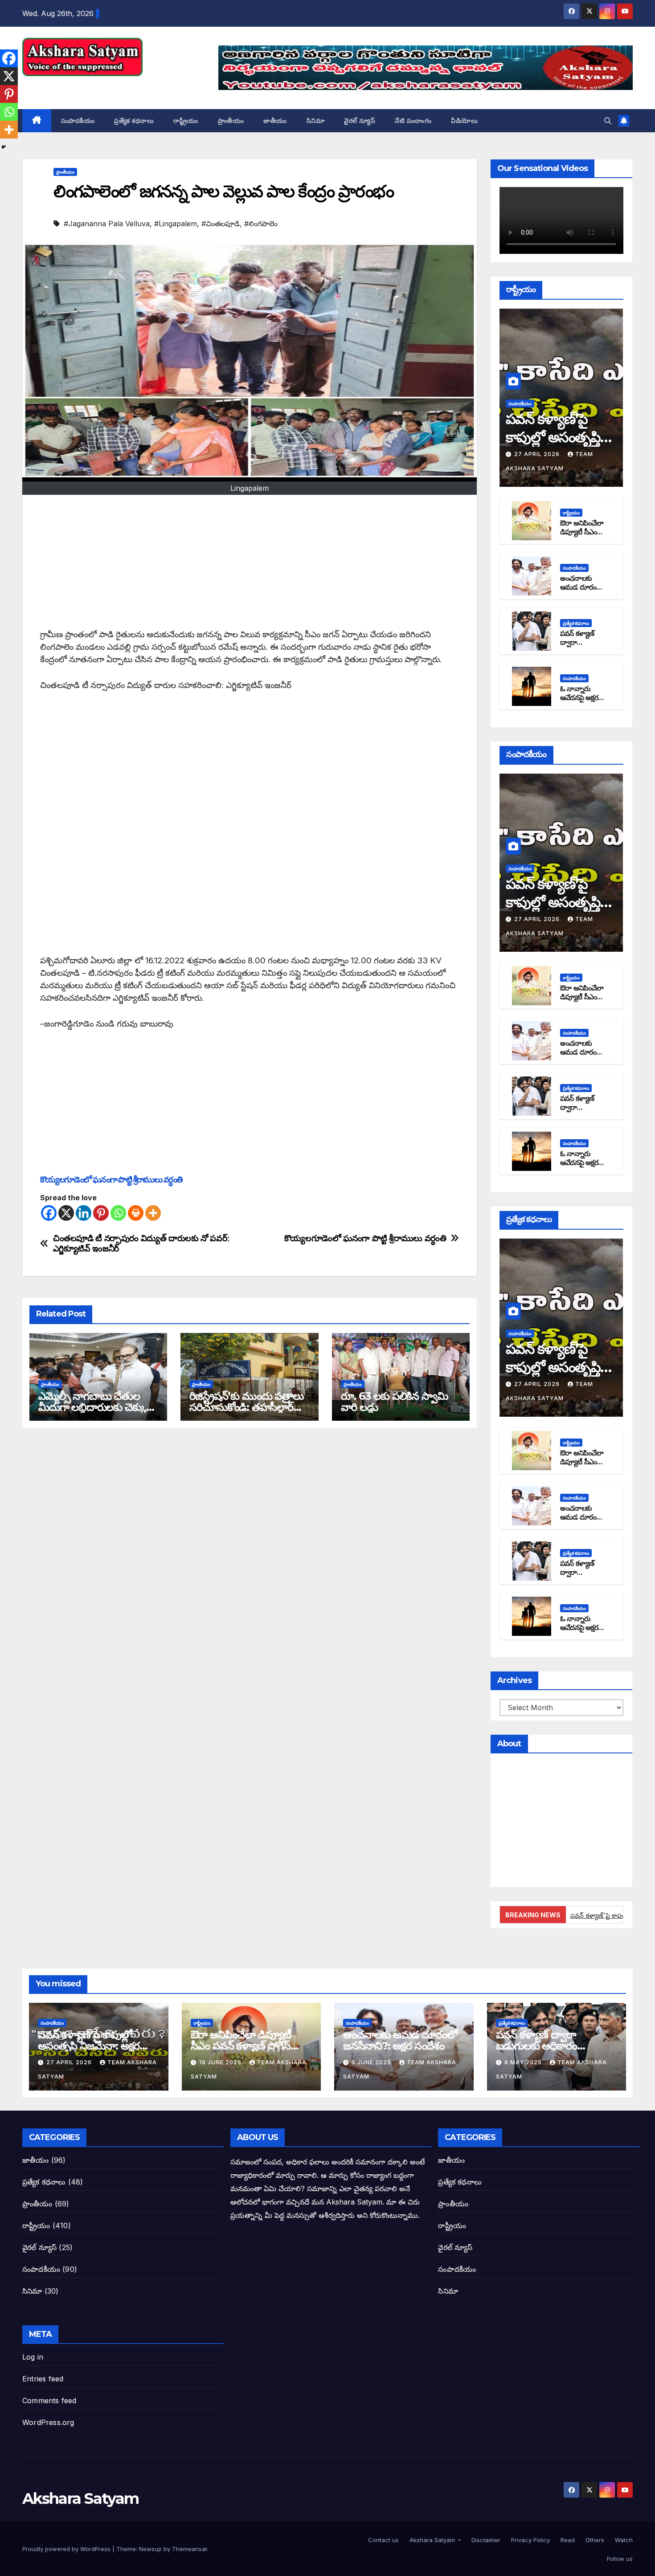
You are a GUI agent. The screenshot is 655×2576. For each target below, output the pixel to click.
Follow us (619, 2559)
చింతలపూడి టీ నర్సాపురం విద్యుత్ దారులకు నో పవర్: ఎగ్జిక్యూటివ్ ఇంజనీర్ (141, 1243)
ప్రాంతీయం (231, 121)
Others (594, 2540)
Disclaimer (485, 2540)
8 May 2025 (524, 2062)
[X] (66, 1213)
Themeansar (190, 2549)
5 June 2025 (372, 2062)
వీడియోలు (464, 121)
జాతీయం (275, 121)
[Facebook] (49, 1213)
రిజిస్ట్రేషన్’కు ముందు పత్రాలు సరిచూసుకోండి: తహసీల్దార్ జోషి (246, 1407)
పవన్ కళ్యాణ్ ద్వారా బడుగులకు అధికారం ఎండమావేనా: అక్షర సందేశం (550, 2046)
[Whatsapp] (118, 1213)
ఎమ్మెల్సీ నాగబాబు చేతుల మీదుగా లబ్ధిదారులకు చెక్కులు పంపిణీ (98, 1407)
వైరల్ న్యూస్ (360, 121)
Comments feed (49, 2401)
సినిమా (316, 121)
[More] (153, 1213)
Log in (33, 2357)
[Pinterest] (101, 1213)
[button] (608, 121)
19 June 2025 (221, 2062)
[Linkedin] (84, 1213)
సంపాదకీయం (78, 121)
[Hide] (4, 147)
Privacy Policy (530, 2540)
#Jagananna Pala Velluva (107, 224)
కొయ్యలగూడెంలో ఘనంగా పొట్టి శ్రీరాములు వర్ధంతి (111, 1180)
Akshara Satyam (80, 86)
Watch (623, 2540)
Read (567, 2540)
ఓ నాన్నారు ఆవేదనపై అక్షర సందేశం (579, 698)
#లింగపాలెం (261, 224)
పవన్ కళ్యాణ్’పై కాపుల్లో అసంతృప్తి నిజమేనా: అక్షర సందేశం (89, 2046)
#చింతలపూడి (221, 224)
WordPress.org (48, 2422)
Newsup (150, 2549)
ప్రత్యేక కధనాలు (134, 121)
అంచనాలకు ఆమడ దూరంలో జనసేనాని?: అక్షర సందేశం (583, 592)
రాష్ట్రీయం (186, 121)
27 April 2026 (538, 454)
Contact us (383, 2540)
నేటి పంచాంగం (413, 121)
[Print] (136, 1213)
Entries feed (43, 2379)
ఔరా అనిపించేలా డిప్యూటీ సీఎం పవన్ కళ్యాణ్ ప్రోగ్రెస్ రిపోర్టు (582, 537)
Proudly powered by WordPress (67, 2549)
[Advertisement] (250, 566)
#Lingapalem (176, 224)
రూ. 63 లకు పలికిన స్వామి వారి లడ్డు (394, 1402)
